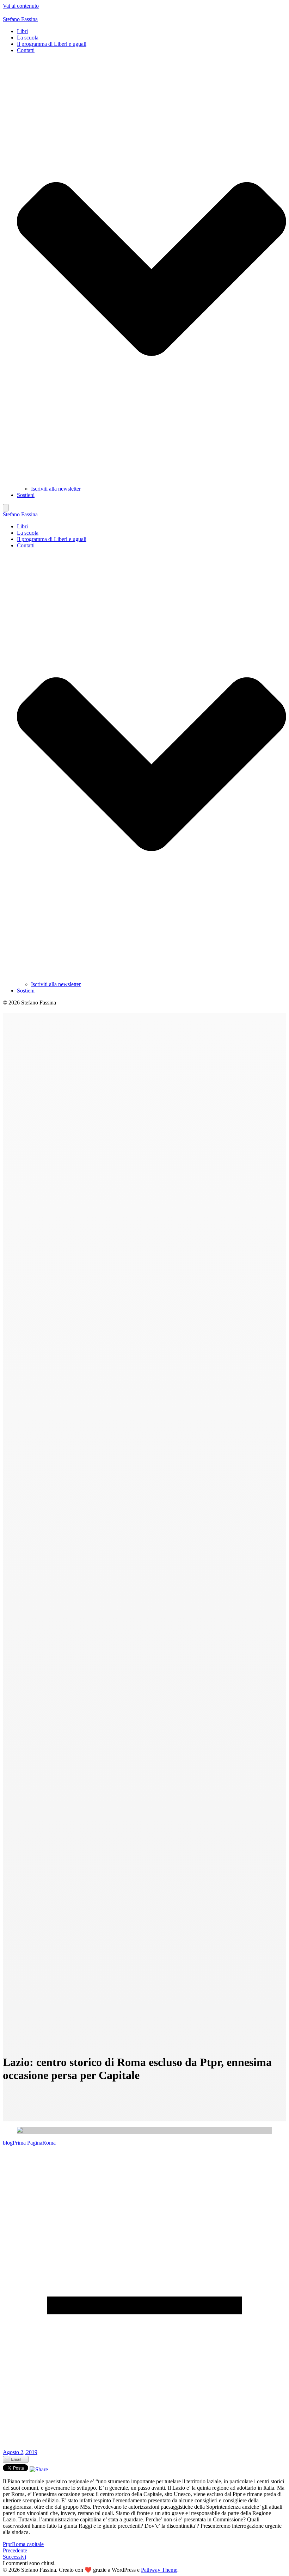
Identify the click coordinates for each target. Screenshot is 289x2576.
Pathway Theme (159, 2570)
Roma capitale (28, 2544)
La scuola (28, 38)
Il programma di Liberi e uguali (52, 44)
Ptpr (7, 2544)
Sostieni (26, 495)
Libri (22, 31)
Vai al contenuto (21, 6)
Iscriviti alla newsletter (56, 489)
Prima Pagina (27, 2143)
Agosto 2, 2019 (20, 2452)
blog (8, 2143)
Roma (49, 2143)
